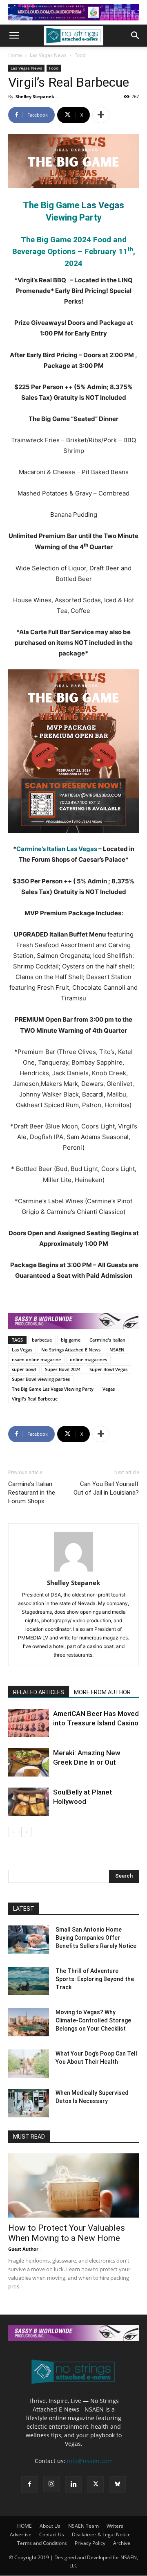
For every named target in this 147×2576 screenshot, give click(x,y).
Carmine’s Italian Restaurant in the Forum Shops (32, 1493)
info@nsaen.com (90, 2461)
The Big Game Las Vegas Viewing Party (53, 1389)
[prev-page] (13, 1832)
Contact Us (52, 2534)
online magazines (88, 1359)
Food (80, 55)
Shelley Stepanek (35, 96)
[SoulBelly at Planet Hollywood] (29, 1802)
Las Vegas (103, 205)
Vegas (109, 1389)
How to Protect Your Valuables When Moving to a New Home (67, 2233)
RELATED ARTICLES (39, 1692)
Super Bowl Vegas (108, 1369)
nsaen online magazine (36, 1359)
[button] (14, 36)
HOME (24, 2526)
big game (71, 1340)
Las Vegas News (48, 55)
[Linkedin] (73, 2484)
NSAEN (117, 1350)
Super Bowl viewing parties (41, 1379)
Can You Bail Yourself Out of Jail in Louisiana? (106, 1488)
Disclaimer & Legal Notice (101, 2534)
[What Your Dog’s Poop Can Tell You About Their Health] (29, 2064)
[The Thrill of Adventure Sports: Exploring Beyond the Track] (29, 1981)
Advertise (21, 2534)
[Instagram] (51, 2484)
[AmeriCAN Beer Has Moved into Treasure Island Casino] (29, 1723)
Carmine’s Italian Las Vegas (57, 849)
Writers (115, 2526)
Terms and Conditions (42, 2543)
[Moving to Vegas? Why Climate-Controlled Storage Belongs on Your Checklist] (29, 2022)
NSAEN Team (84, 2526)
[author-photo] (73, 1571)
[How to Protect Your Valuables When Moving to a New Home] (73, 2185)
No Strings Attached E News (71, 1350)
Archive (122, 2543)
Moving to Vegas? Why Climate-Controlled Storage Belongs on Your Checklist (93, 2020)
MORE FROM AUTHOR (102, 1692)
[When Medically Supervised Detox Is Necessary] (29, 2103)
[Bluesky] (118, 2484)
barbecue (42, 1340)
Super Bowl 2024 (63, 1369)
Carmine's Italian (107, 1340)
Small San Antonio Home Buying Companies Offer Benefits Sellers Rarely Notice (96, 1938)
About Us (50, 2526)
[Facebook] (29, 2484)
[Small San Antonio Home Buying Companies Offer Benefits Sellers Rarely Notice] (29, 1940)
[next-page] (26, 1832)
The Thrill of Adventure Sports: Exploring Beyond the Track (95, 1979)
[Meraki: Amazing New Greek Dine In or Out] (29, 1762)
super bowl (24, 1369)
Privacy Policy (90, 2543)
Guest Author (23, 2249)
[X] (96, 2484)
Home (15, 55)
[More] (101, 115)
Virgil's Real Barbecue (35, 1399)
